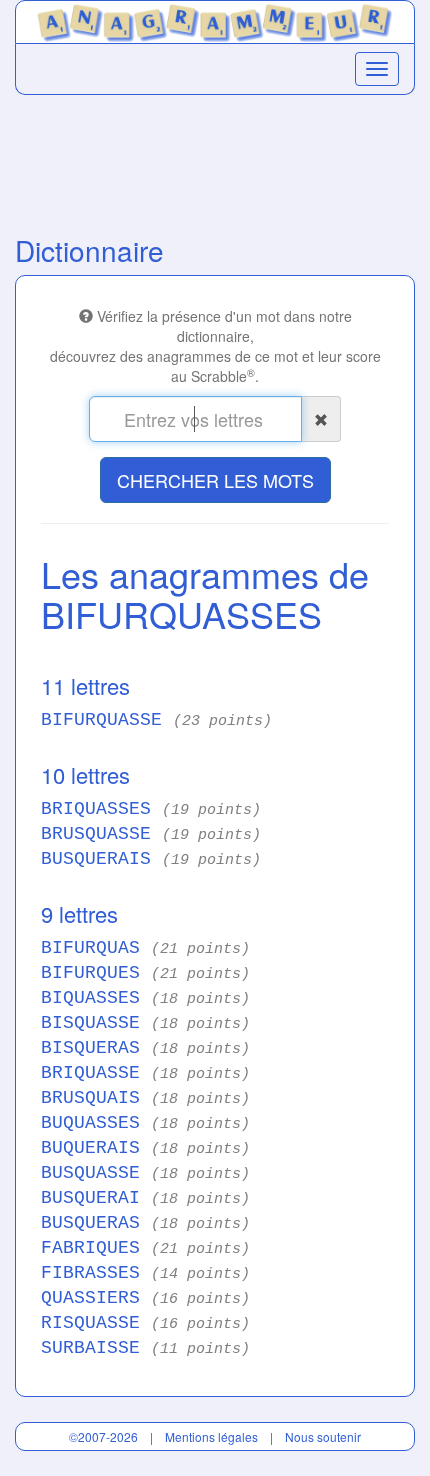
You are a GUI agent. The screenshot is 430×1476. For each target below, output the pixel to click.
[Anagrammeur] (215, 19)
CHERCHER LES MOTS (215, 480)
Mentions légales (211, 1436)
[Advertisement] (215, 160)
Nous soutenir (323, 1436)
